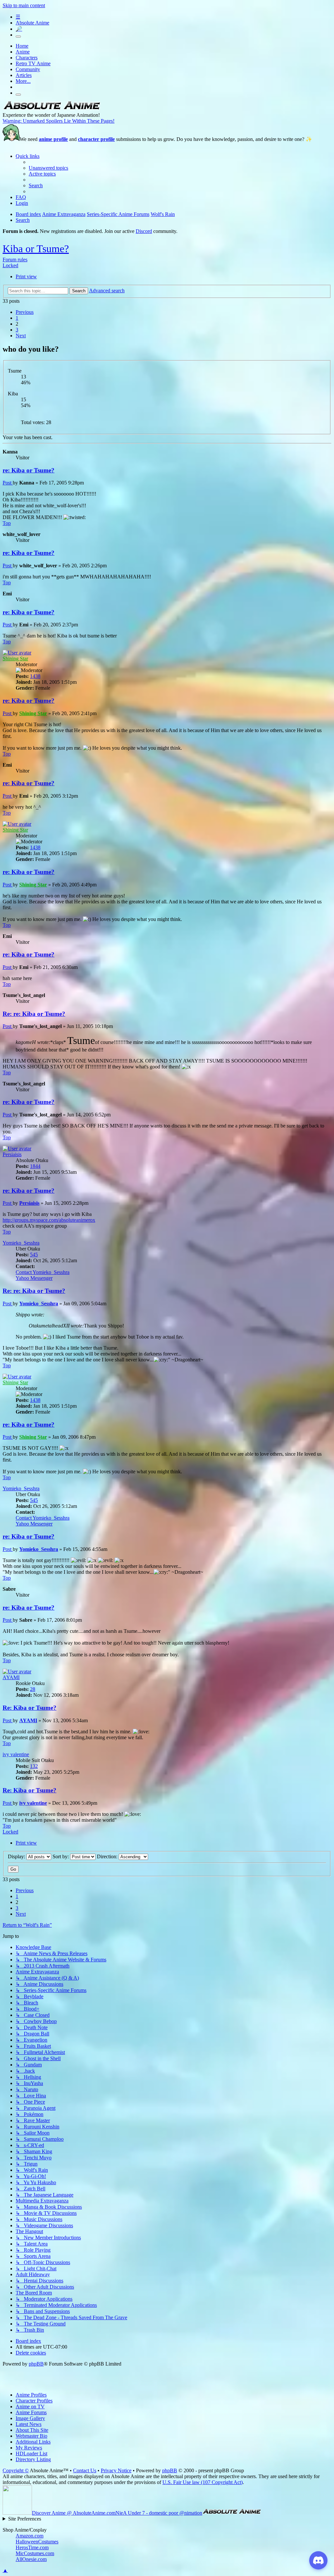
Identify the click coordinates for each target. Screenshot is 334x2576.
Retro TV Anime (33, 63)
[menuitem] (48, 168)
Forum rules (15, 260)
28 (33, 1689)
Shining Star (15, 659)
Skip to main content (24, 5)
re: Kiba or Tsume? (29, 470)
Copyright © (16, 2470)
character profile (96, 139)
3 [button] (17, 330)
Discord (144, 231)
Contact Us (85, 2470)
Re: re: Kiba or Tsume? (34, 1014)
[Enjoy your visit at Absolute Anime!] (52, 109)
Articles (24, 75)
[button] (25, 312)
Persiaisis (12, 1154)
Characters (27, 58)
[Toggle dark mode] (18, 37)
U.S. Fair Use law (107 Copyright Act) (203, 2482)
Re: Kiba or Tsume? (30, 1708)
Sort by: (61, 1856)
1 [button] (17, 318)
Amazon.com (30, 2536)
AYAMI (11, 1677)
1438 (35, 676)
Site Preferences (25, 2519)
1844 (35, 1166)
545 (34, 1255)
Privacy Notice (116, 2470)
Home (22, 46)
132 (34, 1766)
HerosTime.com (32, 2547)
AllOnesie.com (31, 2559)
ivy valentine (16, 1754)
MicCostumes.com (35, 2553)
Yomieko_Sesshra (21, 1243)
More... (23, 81)
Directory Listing (33, 2459)
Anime (23, 52)
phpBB (36, 2364)
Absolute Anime (32, 23)
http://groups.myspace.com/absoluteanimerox (49, 1220)
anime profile (53, 139)
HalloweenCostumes (37, 2542)
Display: (17, 1856)
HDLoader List (31, 2453)
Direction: (108, 1856)
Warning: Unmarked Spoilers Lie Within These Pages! (59, 121)
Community (28, 69)
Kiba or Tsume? (36, 249)
